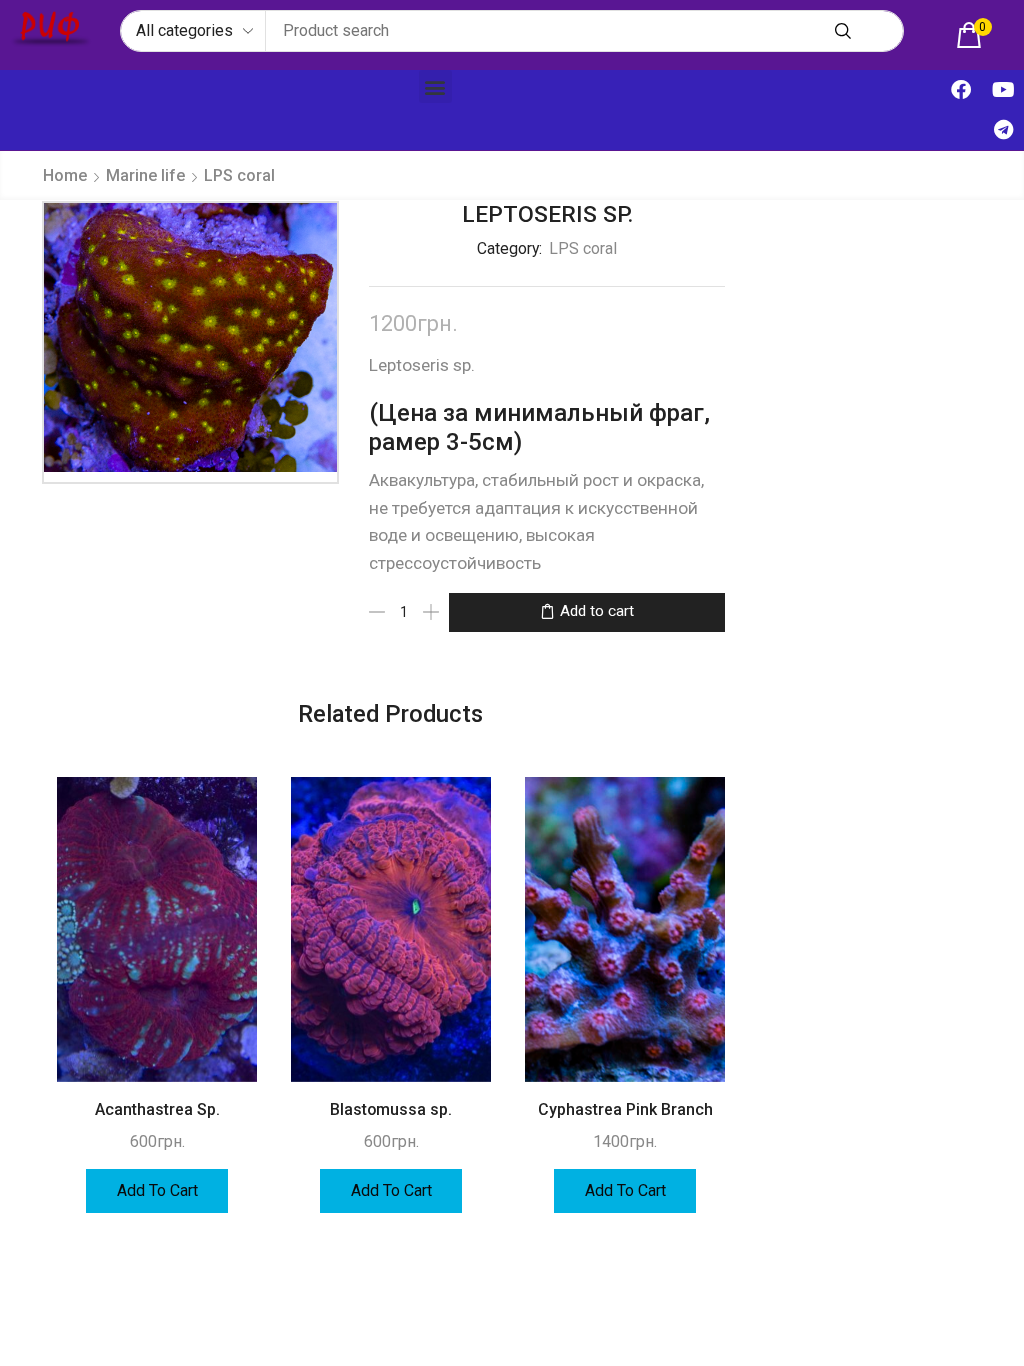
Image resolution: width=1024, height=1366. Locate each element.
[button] (974, 35)
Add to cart (597, 611)
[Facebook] (961, 90)
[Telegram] (1004, 130)
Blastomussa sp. (391, 1109)
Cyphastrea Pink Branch (625, 1109)
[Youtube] (1004, 90)
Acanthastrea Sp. (157, 1109)
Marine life (145, 175)
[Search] (843, 31)
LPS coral (239, 175)
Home (65, 175)
